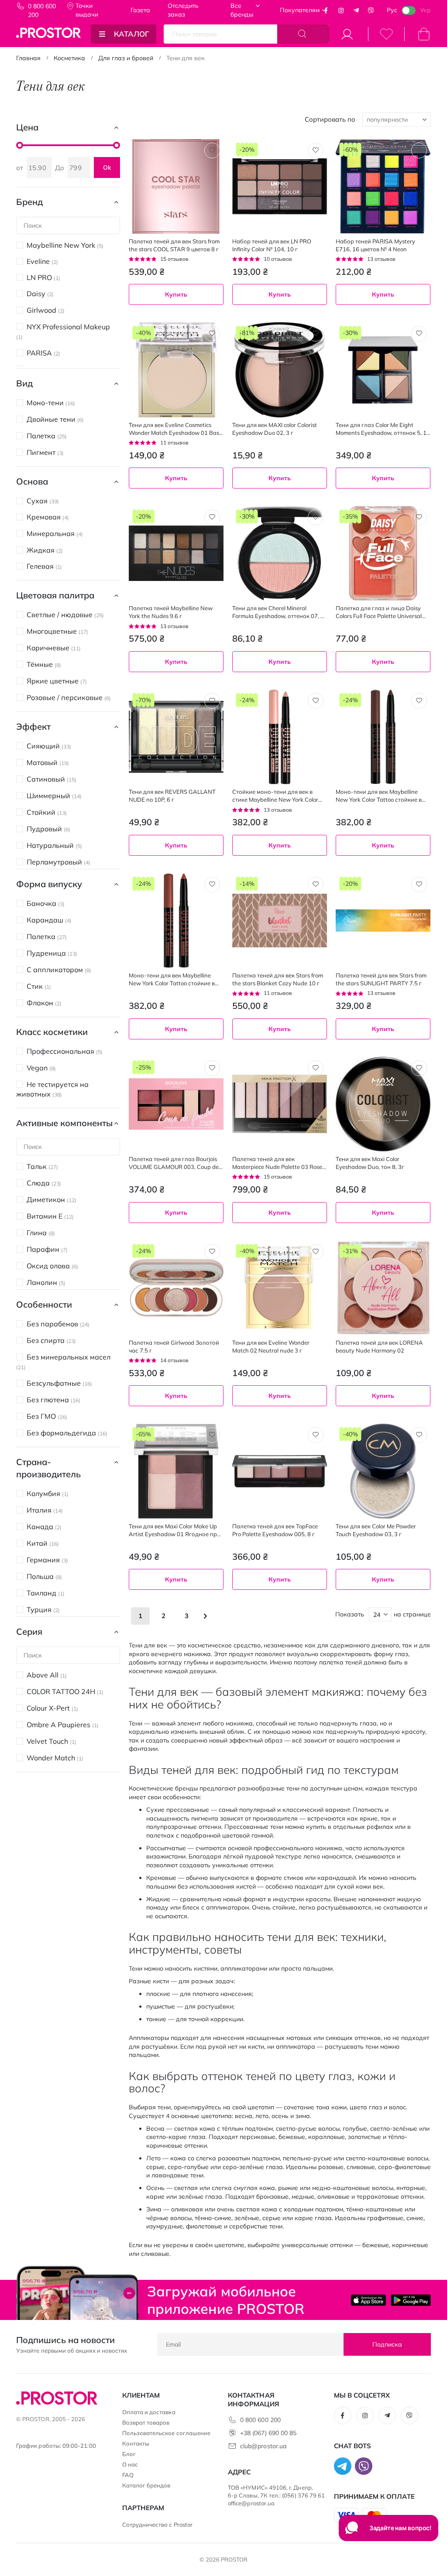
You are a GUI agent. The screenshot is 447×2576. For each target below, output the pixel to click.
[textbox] (280, 1419)
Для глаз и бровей (126, 58)
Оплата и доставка (149, 2412)
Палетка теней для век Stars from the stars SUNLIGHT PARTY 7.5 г (381, 979)
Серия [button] (29, 1631)
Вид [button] (24, 383)
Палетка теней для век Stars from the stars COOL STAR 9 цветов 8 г (174, 245)
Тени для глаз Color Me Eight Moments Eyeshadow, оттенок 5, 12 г (383, 429)
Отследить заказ (183, 10)
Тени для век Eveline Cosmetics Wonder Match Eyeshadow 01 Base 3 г (175, 429)
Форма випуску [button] (49, 884)
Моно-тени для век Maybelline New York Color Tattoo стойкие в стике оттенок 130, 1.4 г (172, 979)
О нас (130, 2464)
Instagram (341, 10)
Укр (425, 10)
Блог (129, 2454)
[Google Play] (411, 2300)
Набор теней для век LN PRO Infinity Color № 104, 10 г (272, 245)
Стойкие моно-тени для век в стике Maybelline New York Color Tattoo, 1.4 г (275, 796)
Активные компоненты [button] (64, 1123)
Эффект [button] (33, 726)
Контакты (136, 2443)
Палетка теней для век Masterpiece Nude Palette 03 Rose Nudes (277, 1163)
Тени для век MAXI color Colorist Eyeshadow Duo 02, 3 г (275, 429)
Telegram (356, 10)
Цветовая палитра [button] (55, 595)
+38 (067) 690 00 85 (268, 2433)
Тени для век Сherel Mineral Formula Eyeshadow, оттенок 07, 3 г (278, 612)
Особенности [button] (44, 1304)
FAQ (128, 2475)
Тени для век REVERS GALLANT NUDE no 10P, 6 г (172, 796)
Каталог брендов (146, 2485)
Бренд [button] (29, 202)
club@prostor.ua (263, 2446)
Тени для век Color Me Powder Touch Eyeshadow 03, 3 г (376, 1530)
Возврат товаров (146, 2422)
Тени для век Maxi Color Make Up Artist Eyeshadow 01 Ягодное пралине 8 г (176, 1530)
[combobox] (280, 1419)
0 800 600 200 (42, 10)
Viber (371, 10)
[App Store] (368, 2300)
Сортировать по (330, 119)
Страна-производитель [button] (48, 1468)
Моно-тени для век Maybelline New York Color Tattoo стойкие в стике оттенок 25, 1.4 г (379, 796)
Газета (140, 10)
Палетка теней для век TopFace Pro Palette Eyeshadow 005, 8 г (275, 1530)
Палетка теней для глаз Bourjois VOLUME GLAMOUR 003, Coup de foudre (174, 1163)
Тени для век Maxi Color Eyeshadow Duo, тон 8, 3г (370, 1163)
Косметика (69, 58)
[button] (212, 150)
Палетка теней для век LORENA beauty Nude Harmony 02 (379, 1346)
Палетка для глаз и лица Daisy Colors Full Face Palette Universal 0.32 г (379, 612)
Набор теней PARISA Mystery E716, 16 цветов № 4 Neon (375, 245)
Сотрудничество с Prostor (158, 2525)
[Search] (303, 34)
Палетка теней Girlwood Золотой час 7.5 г (174, 1346)
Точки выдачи (87, 10)
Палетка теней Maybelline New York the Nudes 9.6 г (171, 612)
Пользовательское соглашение (167, 2433)
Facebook (326, 10)
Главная (28, 58)
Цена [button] (27, 127)
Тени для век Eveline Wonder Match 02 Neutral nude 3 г (271, 1346)
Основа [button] (32, 481)
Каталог (132, 34)
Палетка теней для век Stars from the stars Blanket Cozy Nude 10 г (278, 979)
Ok (107, 167)
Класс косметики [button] (52, 1032)
